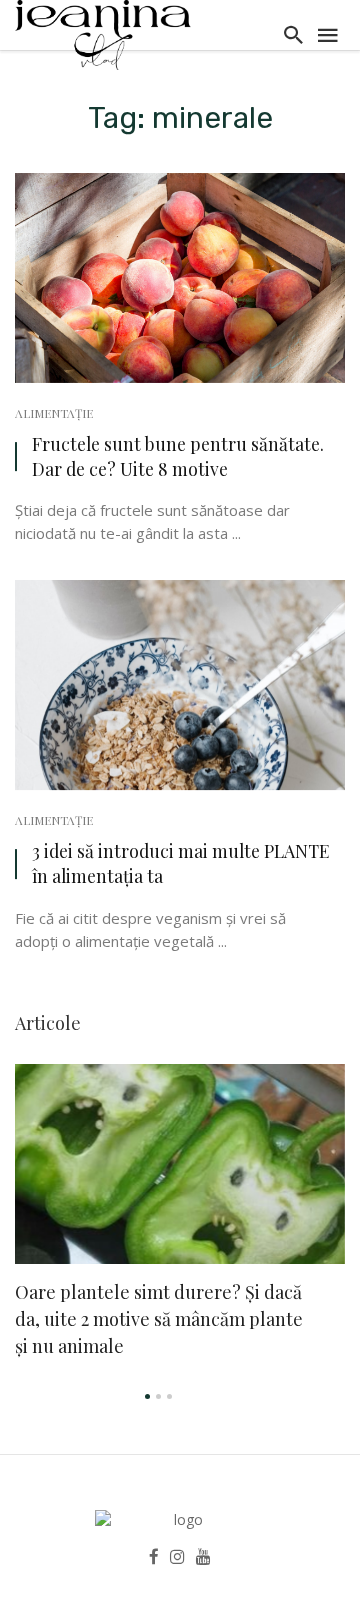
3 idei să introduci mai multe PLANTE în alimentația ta (180, 863)
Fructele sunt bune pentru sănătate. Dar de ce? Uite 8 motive (178, 456)
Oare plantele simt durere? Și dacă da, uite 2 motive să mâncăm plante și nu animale (159, 1319)
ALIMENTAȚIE (54, 413)
